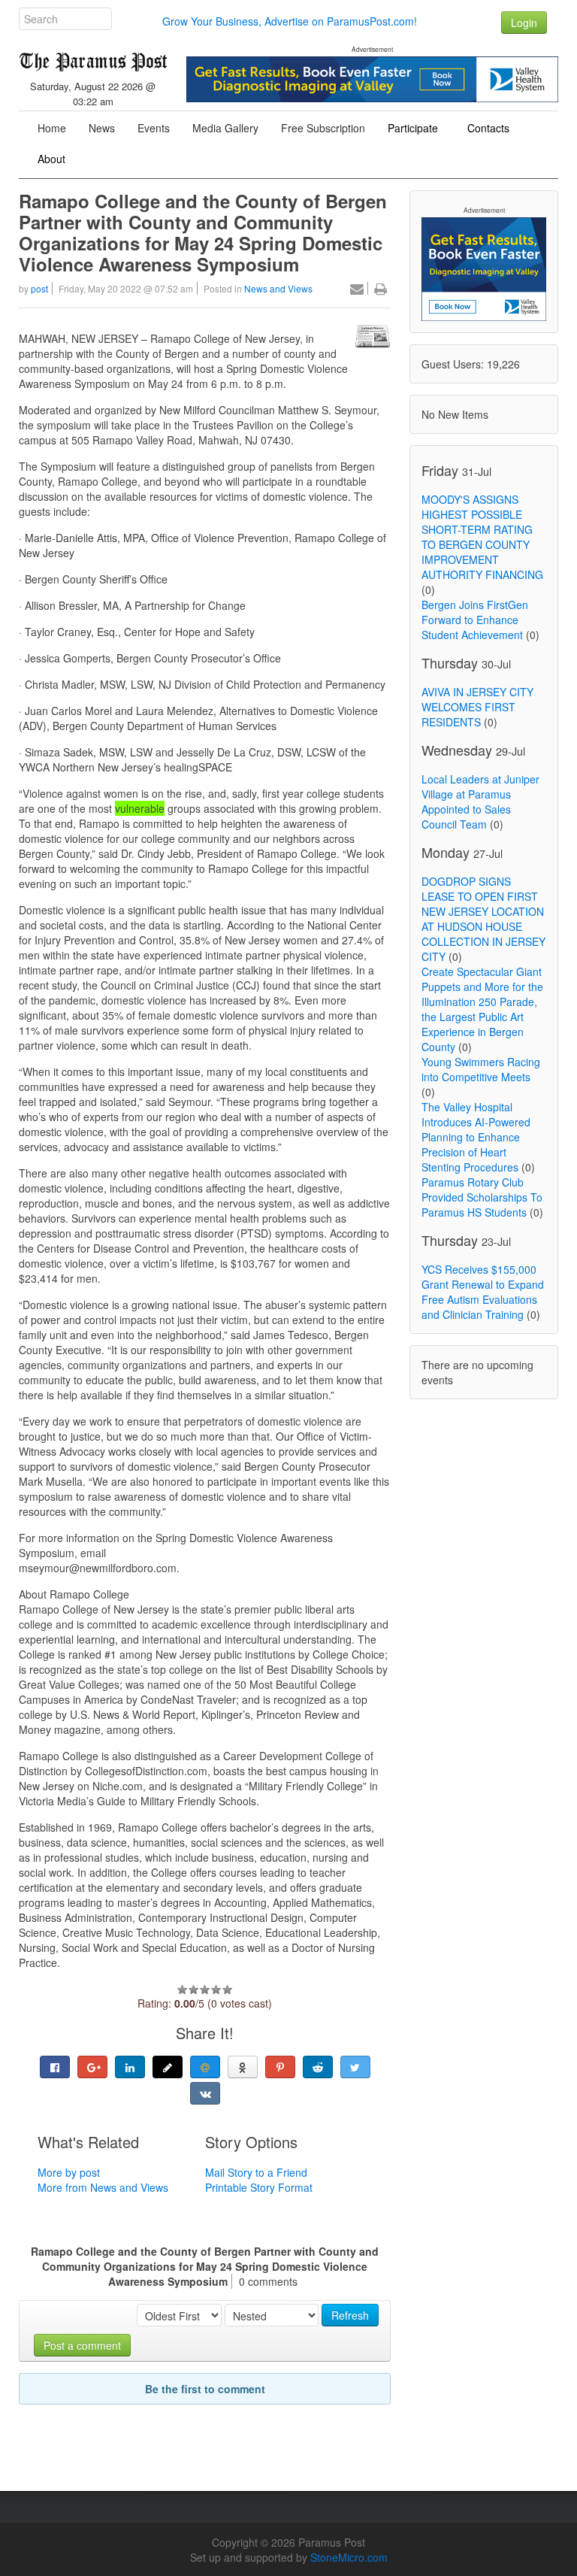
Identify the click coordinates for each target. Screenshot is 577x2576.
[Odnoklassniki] (243, 2067)
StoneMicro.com (349, 2557)
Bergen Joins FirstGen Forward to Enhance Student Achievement (475, 620)
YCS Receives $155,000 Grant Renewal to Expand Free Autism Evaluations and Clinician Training (483, 1292)
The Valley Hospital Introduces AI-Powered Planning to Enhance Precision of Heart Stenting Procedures (476, 1137)
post (39, 288)
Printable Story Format (259, 2187)
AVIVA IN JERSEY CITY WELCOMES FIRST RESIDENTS (477, 707)
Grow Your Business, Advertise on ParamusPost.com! (290, 21)
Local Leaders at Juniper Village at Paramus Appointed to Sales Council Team (480, 802)
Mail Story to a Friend (256, 2172)
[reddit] (318, 2067)
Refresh (350, 2315)
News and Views (278, 288)
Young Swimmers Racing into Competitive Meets (481, 1069)
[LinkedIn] (130, 2067)
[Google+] (92, 2067)
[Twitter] (355, 2067)
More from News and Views (103, 2187)
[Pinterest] (280, 2067)
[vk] (205, 2093)
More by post (69, 2172)
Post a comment (82, 2345)
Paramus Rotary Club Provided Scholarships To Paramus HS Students (482, 1197)
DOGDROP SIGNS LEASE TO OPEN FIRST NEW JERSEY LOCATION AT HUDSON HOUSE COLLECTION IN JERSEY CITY (483, 919)
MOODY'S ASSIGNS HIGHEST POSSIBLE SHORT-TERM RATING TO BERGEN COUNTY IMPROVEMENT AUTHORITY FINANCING (482, 537)
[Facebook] (55, 2067)
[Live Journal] (168, 2067)
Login (524, 23)
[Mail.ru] (205, 2067)
